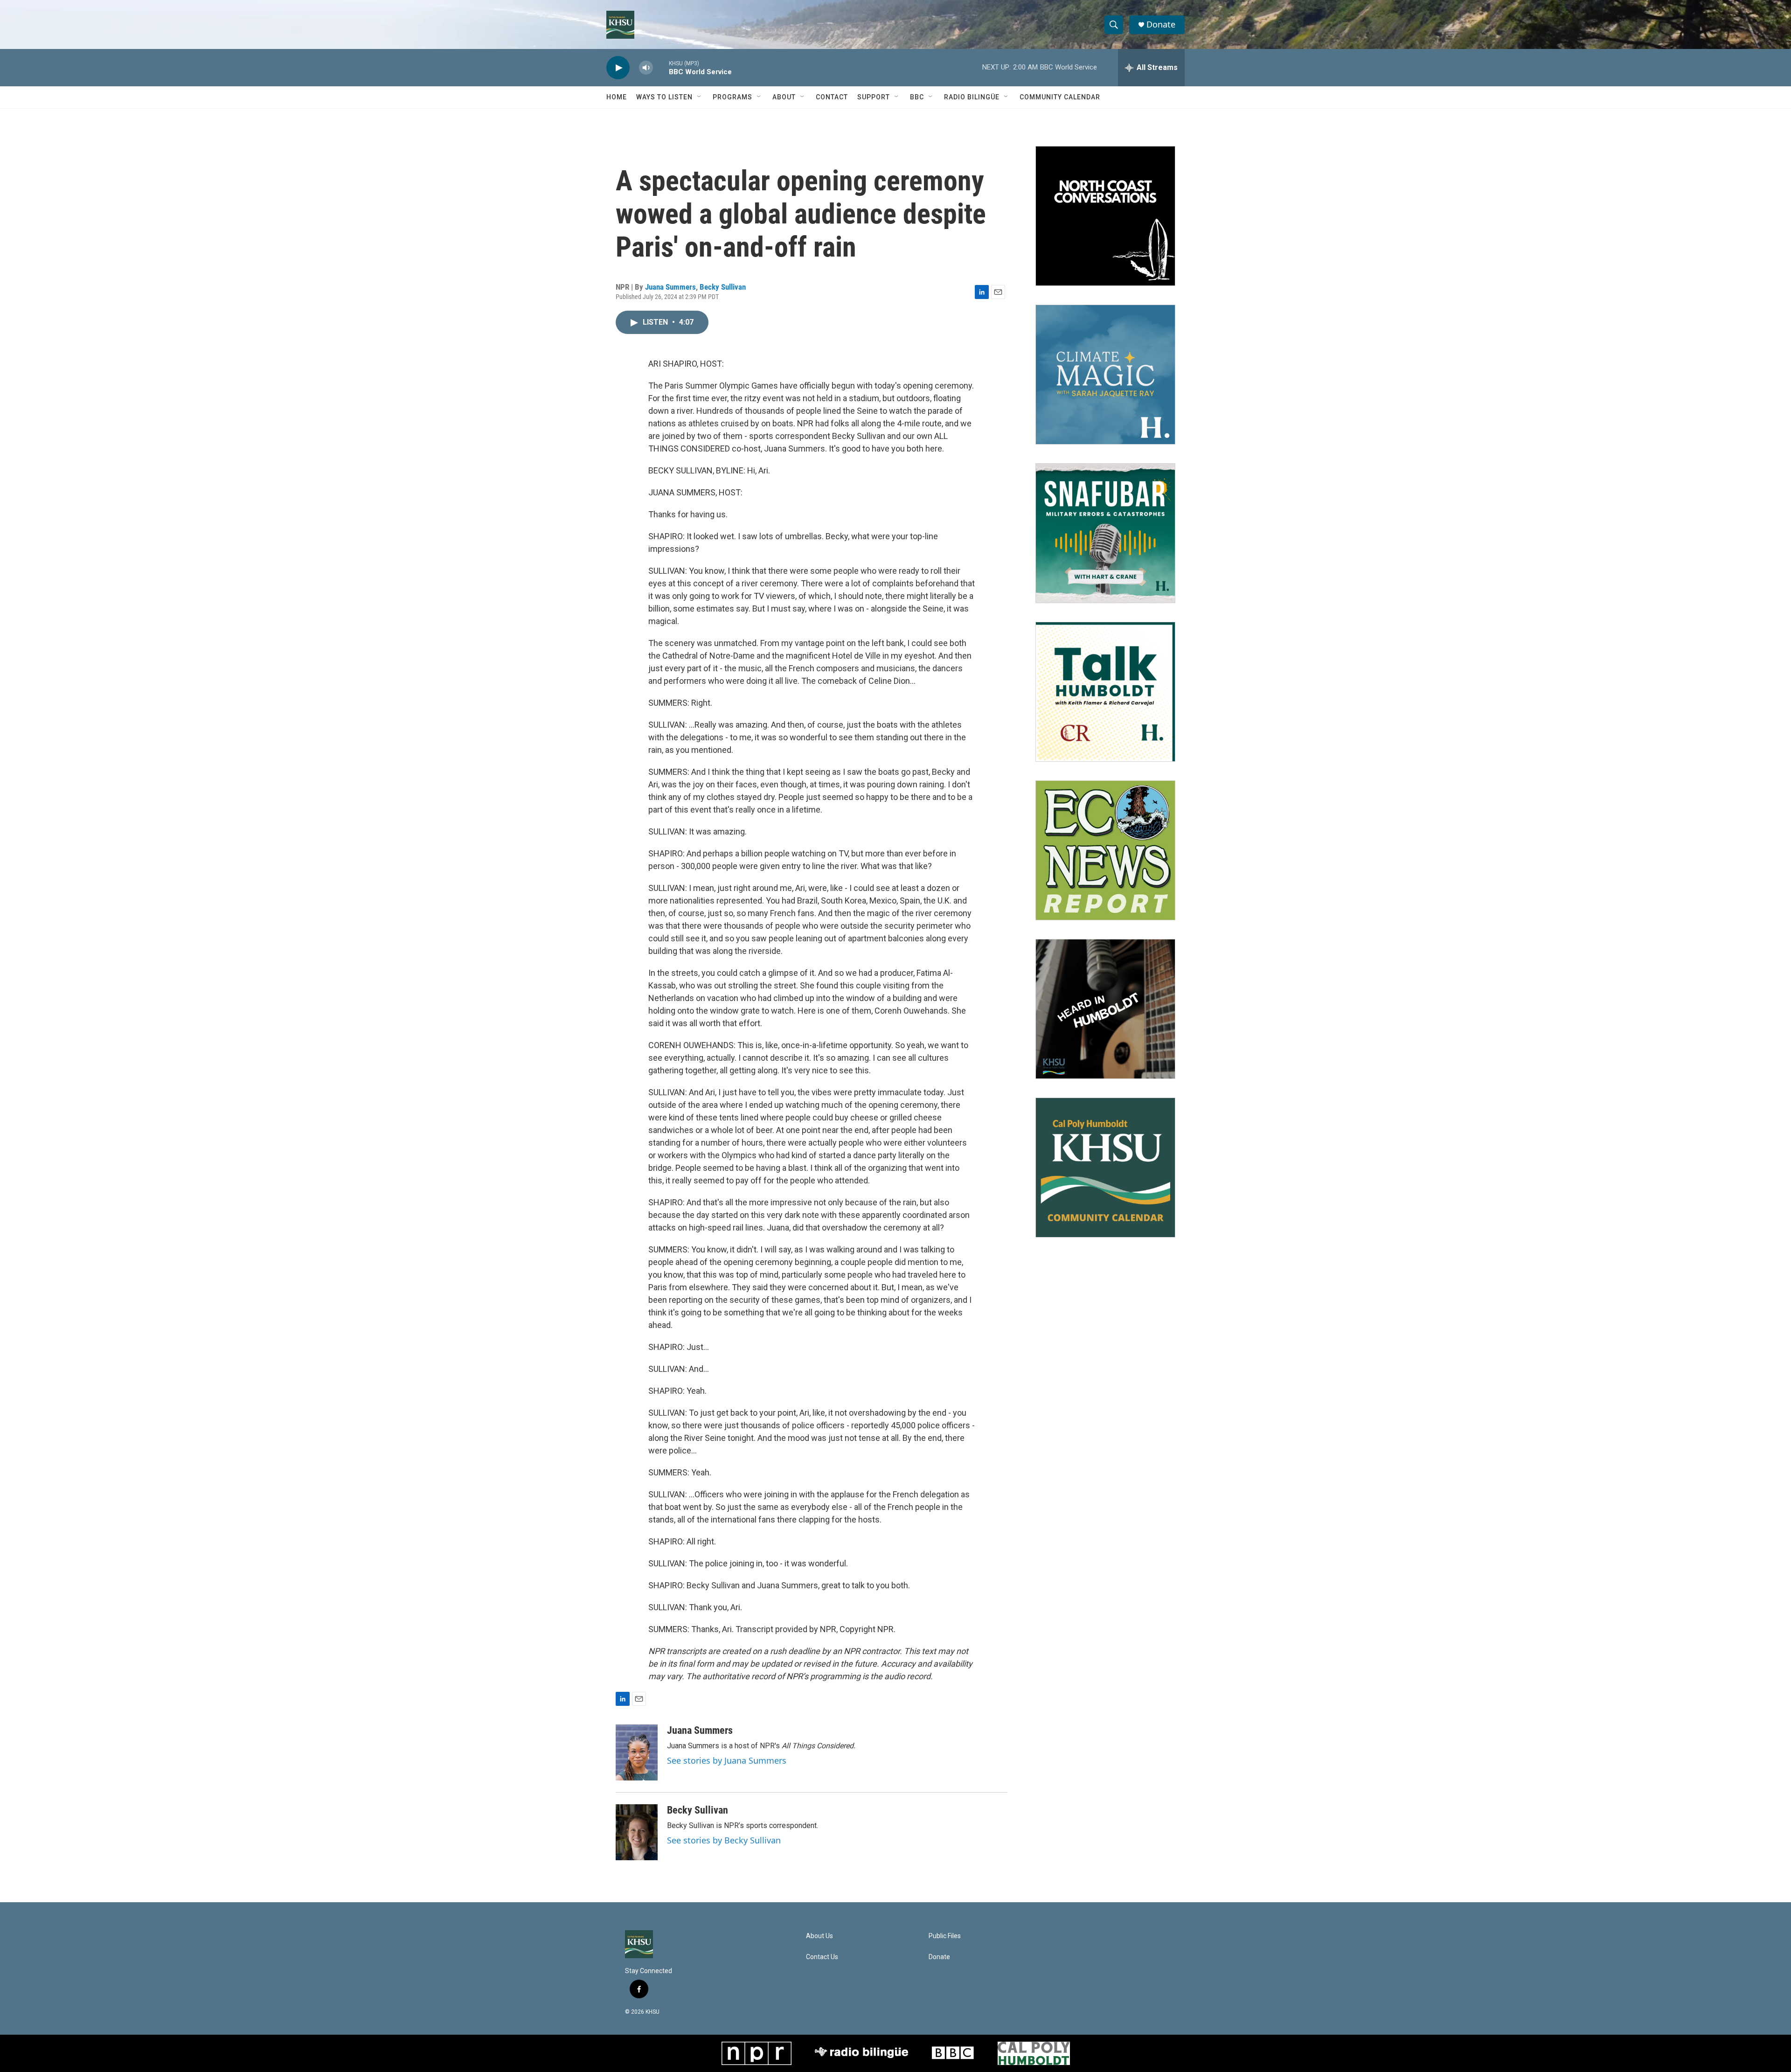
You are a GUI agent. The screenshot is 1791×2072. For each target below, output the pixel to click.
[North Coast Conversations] (1105, 216)
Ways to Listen (664, 97)
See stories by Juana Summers (727, 1760)
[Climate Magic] (1105, 375)
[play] (618, 68)
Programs (732, 97)
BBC (917, 97)
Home (617, 97)
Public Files (945, 1936)
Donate (1161, 24)
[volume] (646, 68)
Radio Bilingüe (972, 97)
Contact (832, 97)
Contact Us (822, 1957)
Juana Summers (670, 287)
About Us (819, 1936)
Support (874, 97)
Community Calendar (1060, 97)
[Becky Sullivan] (637, 1832)
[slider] (661, 67)
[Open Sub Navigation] (700, 97)
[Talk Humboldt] (1105, 692)
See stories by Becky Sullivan (724, 1840)
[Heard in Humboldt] (1105, 1009)
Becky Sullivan (723, 287)
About (784, 97)
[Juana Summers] (637, 1752)
